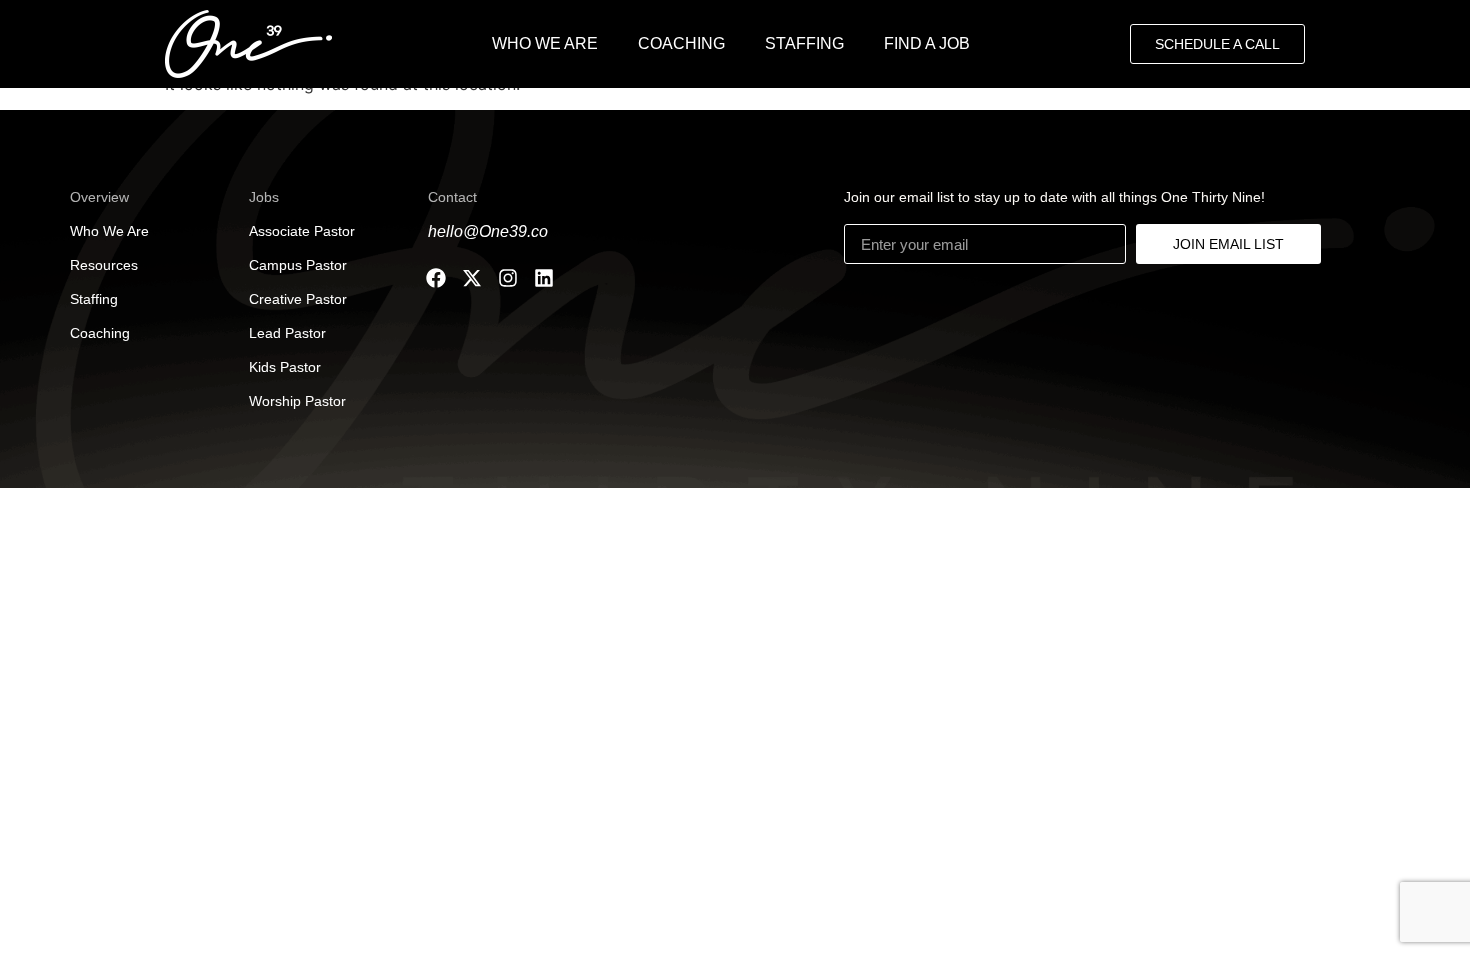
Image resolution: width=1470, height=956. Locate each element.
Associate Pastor (302, 231)
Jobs (264, 197)
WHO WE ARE (545, 43)
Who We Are (109, 231)
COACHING (681, 43)
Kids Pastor (285, 367)
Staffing (94, 299)
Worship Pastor (297, 401)
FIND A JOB (927, 43)
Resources (104, 265)
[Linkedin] (544, 278)
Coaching (100, 333)
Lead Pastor (287, 333)
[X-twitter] (472, 278)
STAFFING (804, 43)
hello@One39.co (488, 231)
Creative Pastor (298, 299)
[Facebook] (436, 278)
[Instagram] (508, 278)
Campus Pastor (298, 265)
